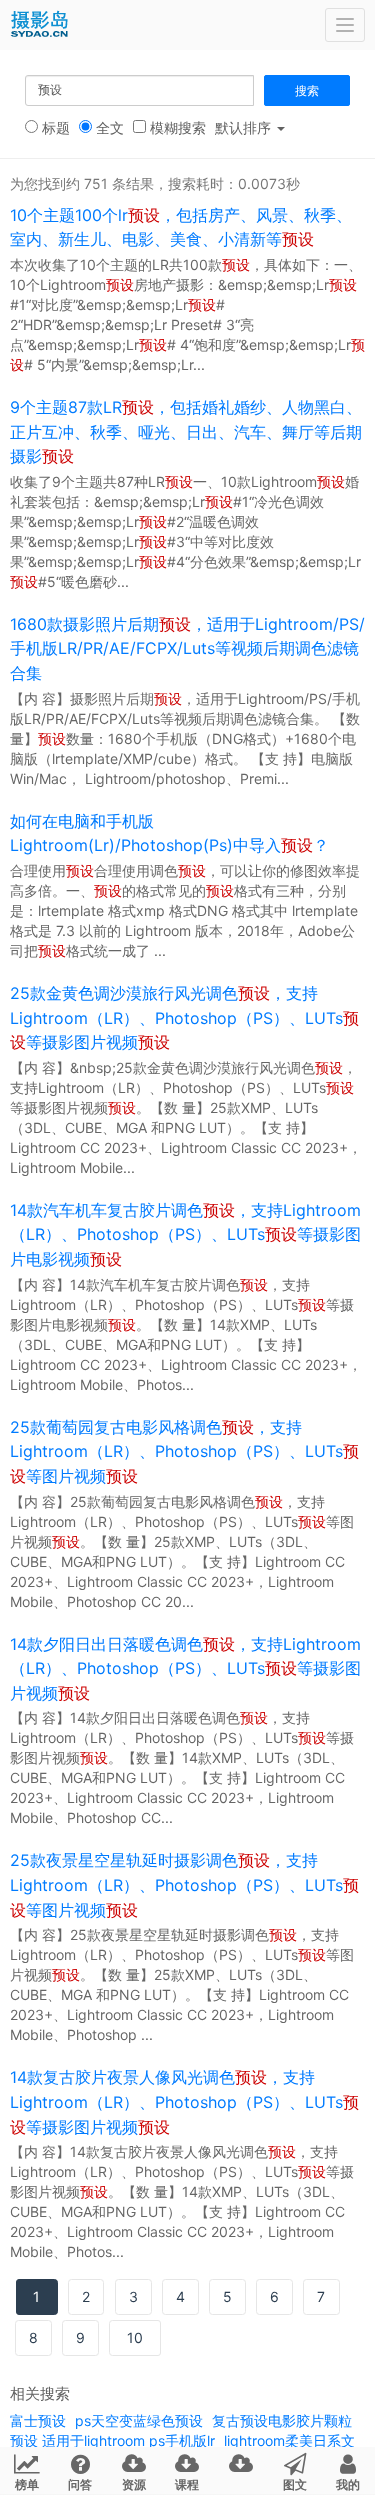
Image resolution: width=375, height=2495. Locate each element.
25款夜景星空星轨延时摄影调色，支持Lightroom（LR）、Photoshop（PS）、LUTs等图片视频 (184, 1884)
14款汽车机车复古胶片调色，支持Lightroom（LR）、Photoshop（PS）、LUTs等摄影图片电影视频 (185, 1234)
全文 (108, 127)
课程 (187, 2484)
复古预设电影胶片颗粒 (282, 2420)
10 (135, 2337)
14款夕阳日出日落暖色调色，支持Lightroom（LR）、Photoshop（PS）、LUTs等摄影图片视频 (185, 1668)
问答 (80, 2484)
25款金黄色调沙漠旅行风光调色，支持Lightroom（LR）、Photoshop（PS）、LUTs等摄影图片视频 (184, 1017)
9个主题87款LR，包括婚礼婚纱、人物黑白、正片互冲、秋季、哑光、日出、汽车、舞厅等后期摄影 (186, 431)
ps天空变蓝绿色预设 (139, 2420)
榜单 (27, 2484)
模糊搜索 (176, 127)
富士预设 (38, 2420)
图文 (295, 2484)
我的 (348, 2484)
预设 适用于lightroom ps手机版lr (112, 2440)
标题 (54, 127)
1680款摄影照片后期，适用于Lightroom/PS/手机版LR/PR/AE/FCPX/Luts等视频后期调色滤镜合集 (187, 648)
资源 (134, 2484)
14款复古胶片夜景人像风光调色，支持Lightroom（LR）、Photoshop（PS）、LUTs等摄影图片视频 (184, 2101)
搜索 (307, 90)
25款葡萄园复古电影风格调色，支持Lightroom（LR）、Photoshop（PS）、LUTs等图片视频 (184, 1451)
